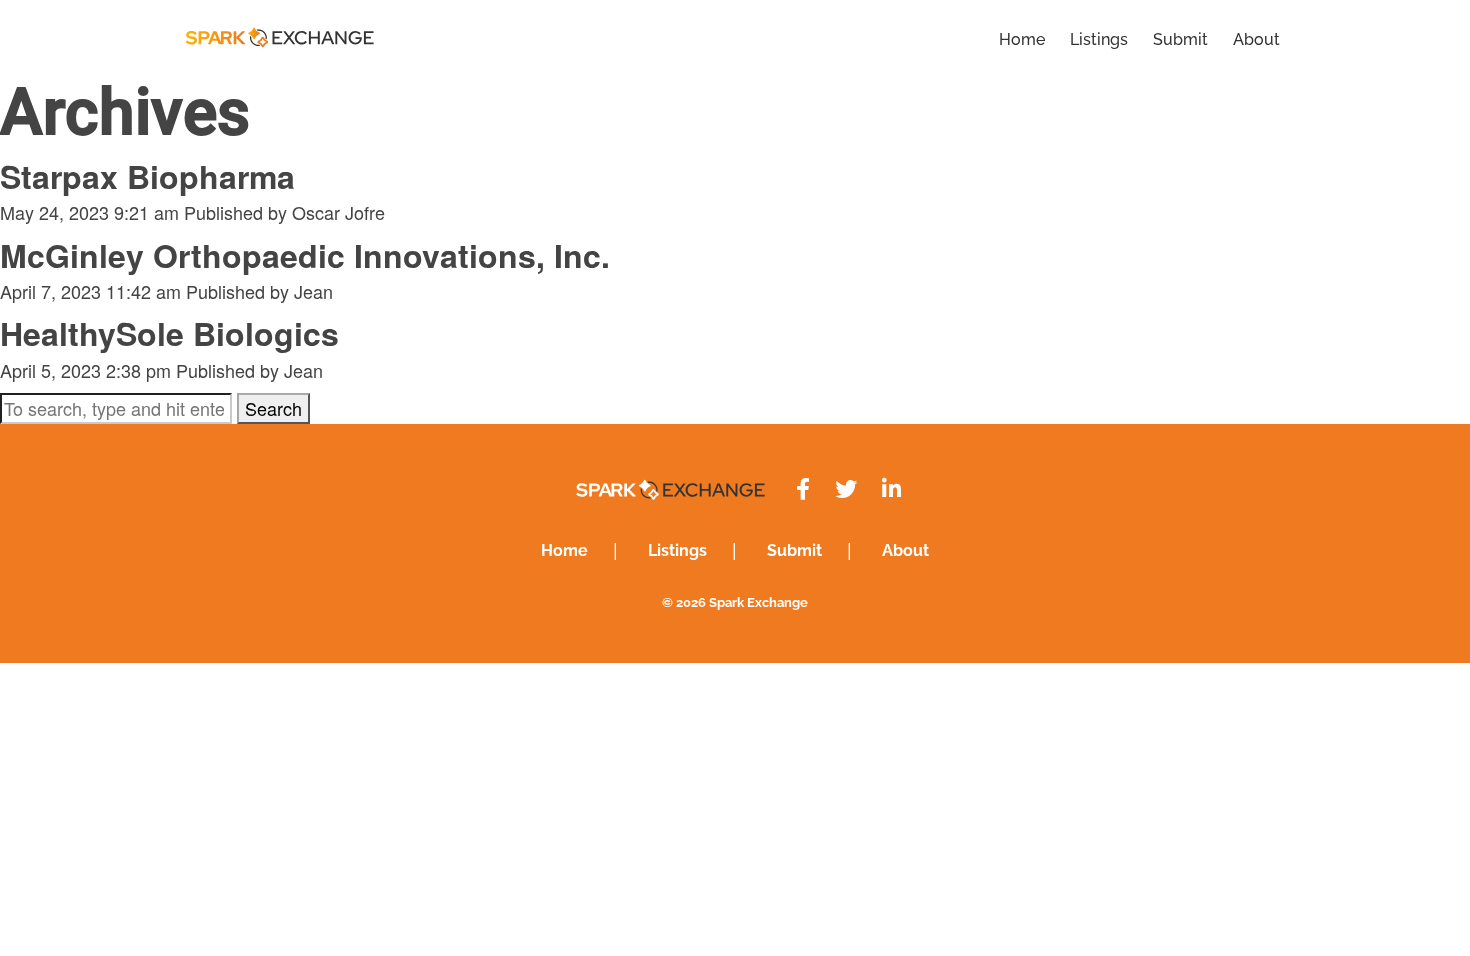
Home (1022, 39)
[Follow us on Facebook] (803, 489)
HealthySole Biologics (169, 333)
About (1256, 39)
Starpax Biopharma (147, 176)
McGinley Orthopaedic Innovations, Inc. (305, 255)
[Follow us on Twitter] (846, 489)
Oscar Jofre (338, 212)
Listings (1099, 39)
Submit (1180, 39)
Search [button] (273, 408)
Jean (313, 291)
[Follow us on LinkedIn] (891, 489)
